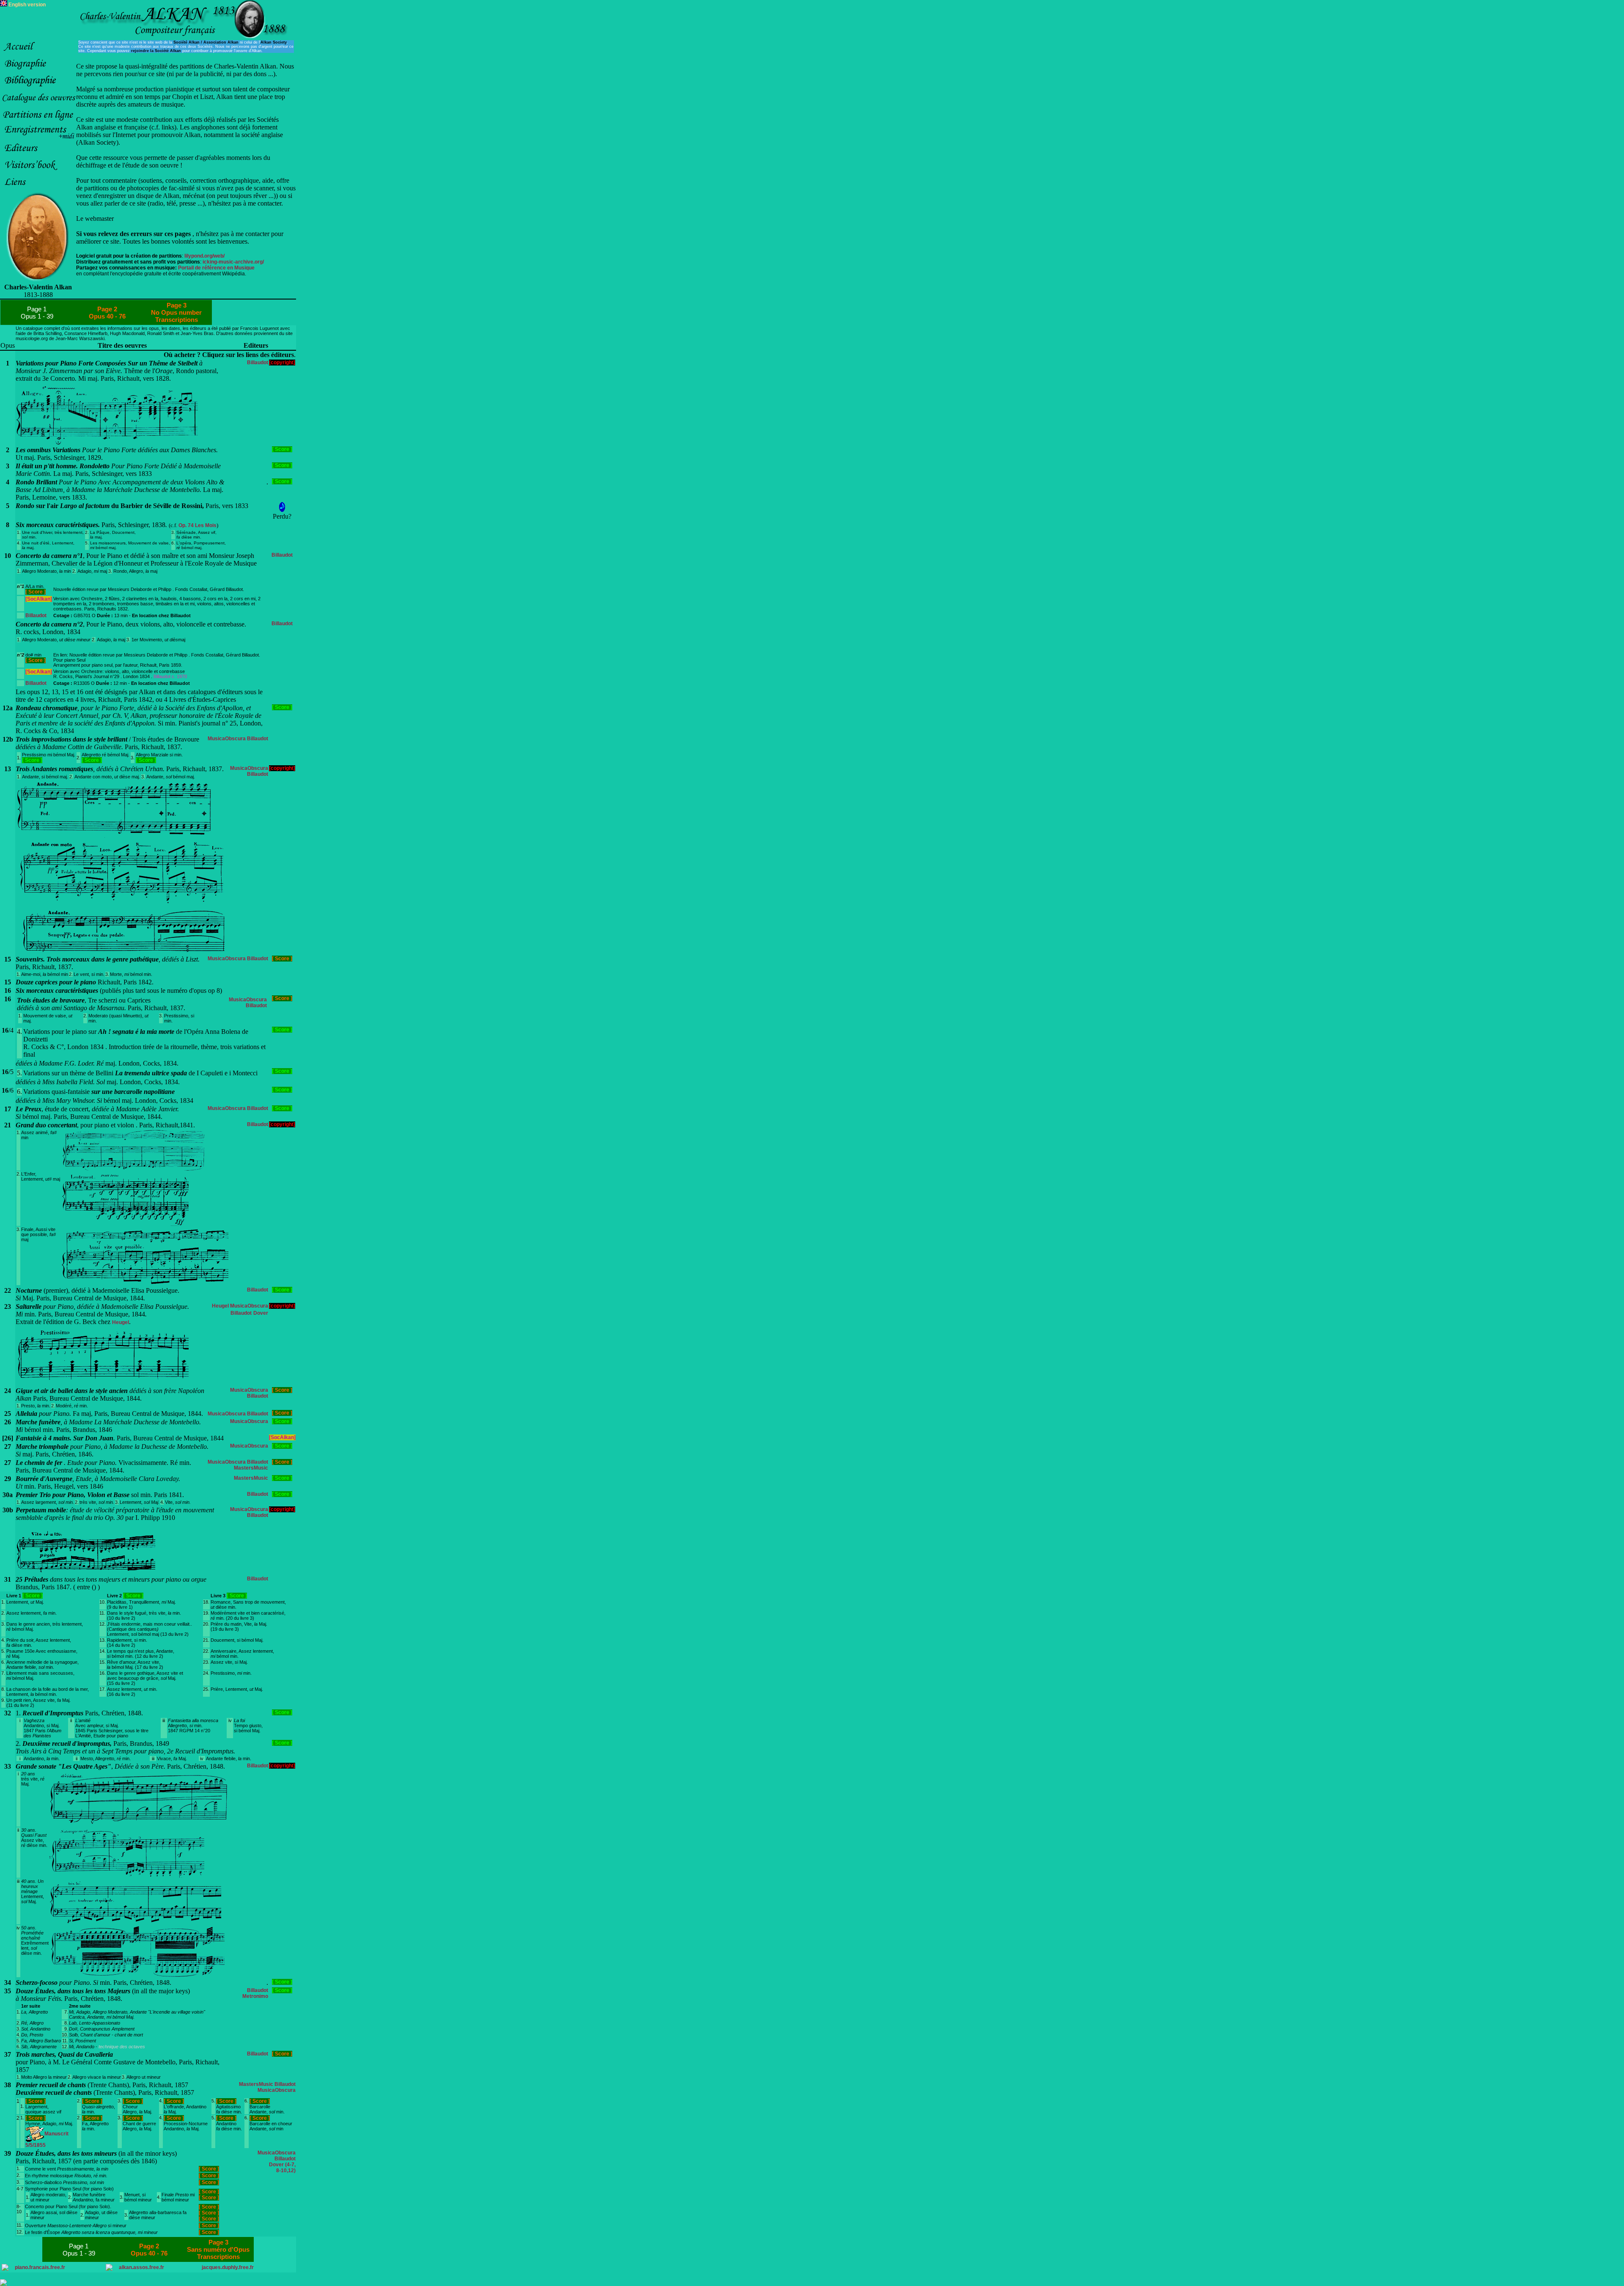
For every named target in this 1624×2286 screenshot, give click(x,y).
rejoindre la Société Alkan (155, 51)
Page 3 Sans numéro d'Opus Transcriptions (218, 2249)
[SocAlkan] (39, 599)
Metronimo (255, 1996)
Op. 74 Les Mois (198, 525)
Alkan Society (274, 42)
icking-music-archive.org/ (233, 262)
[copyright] (282, 363)
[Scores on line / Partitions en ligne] (38, 121)
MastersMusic (251, 1468)
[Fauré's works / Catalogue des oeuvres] (38, 104)
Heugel (121, 1322)
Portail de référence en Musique (216, 268)
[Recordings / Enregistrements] (38, 138)
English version (26, 5)
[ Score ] (282, 449)
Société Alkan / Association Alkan (206, 42)
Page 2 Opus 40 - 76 (107, 313)
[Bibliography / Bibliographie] (38, 87)
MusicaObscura (227, 739)
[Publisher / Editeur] (38, 155)
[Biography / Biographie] (38, 70)
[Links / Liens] (38, 189)
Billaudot (258, 363)
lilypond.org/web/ (204, 256)
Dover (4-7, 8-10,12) (282, 2168)
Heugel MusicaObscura (240, 1306)
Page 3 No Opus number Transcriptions (176, 312)
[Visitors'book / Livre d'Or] (38, 172)
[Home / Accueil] (38, 53)
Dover (261, 1313)
